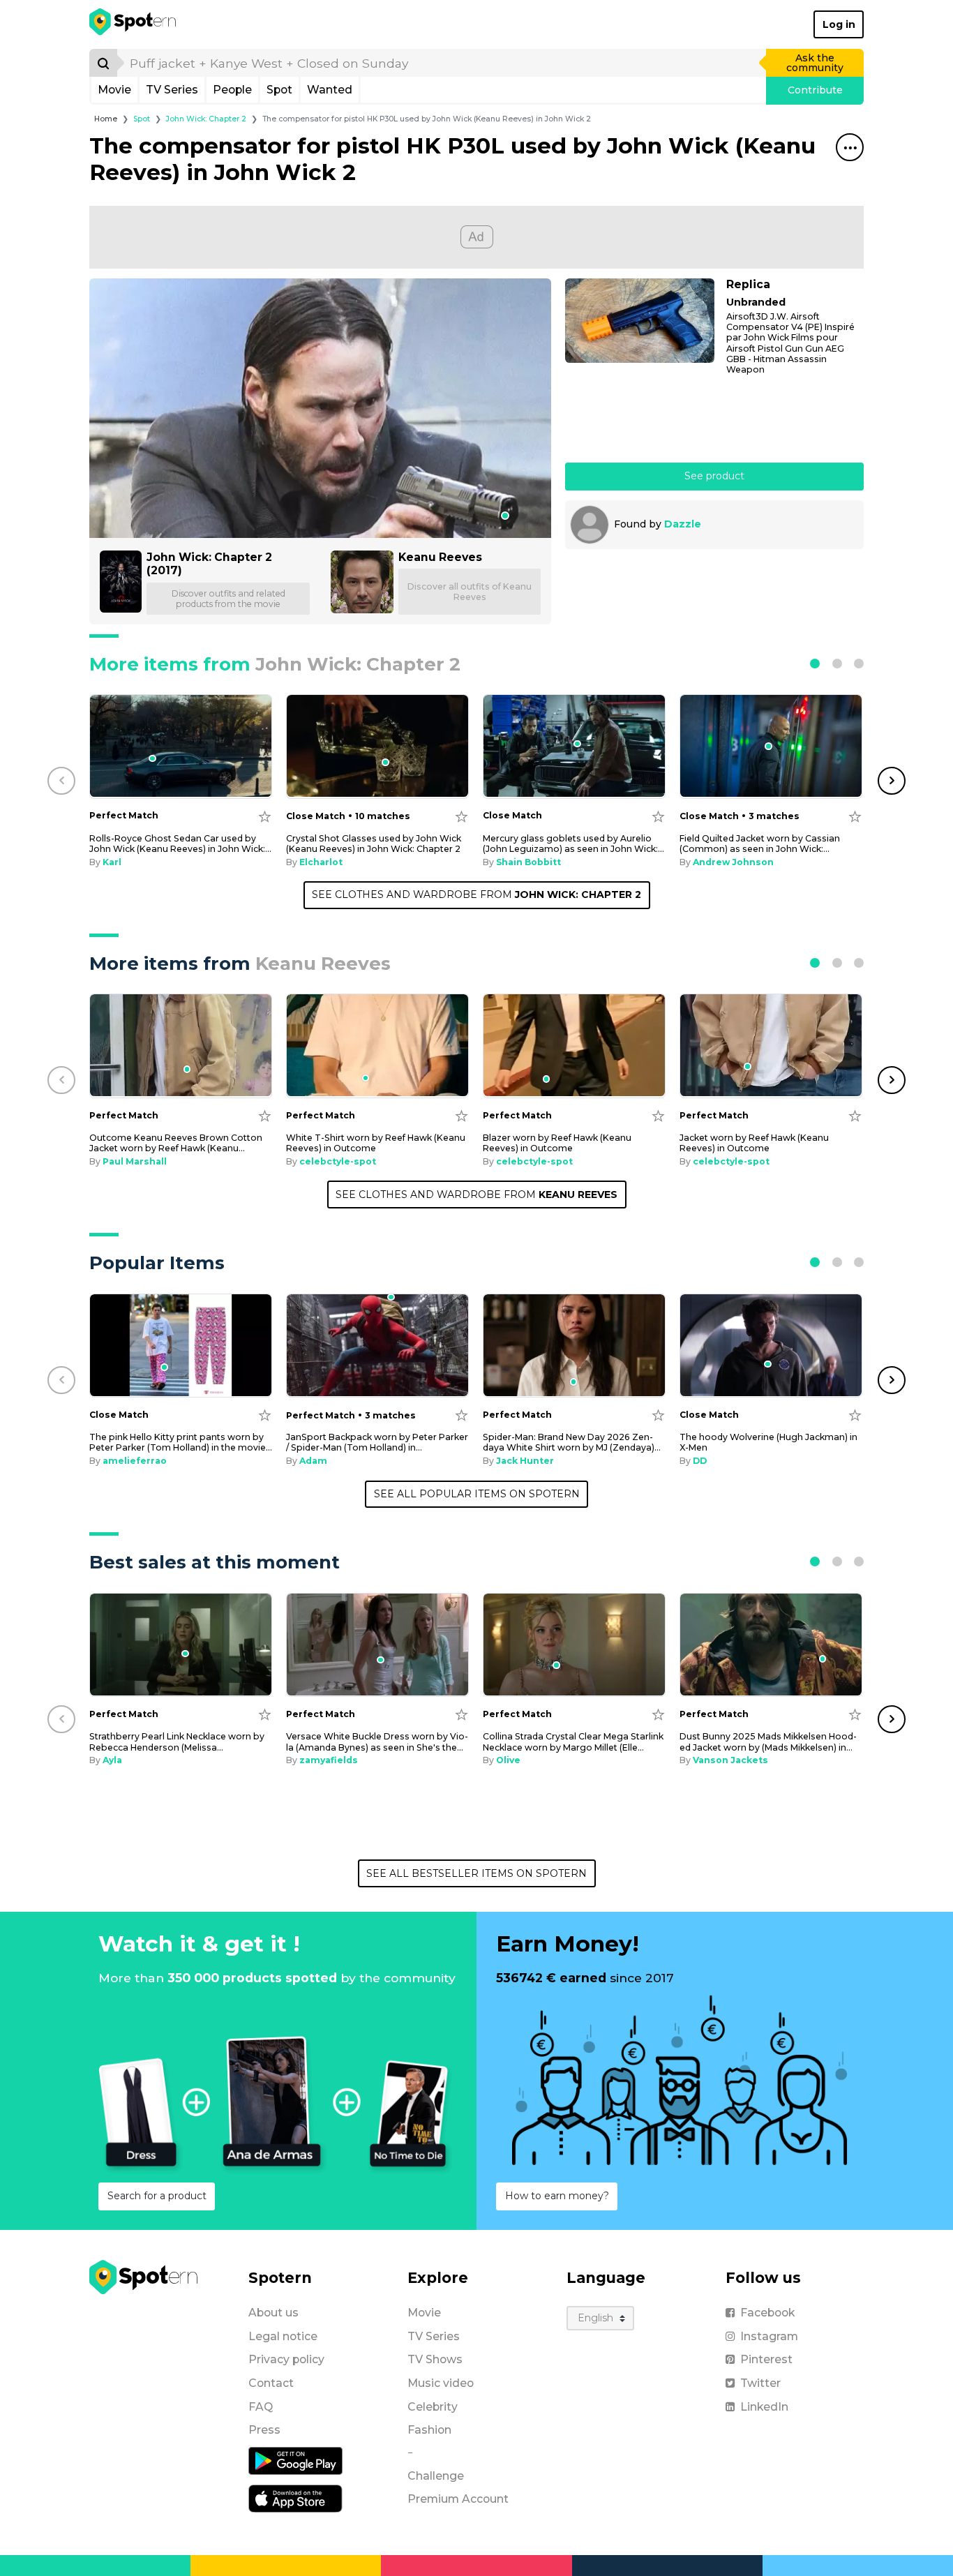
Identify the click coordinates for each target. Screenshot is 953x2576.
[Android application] (295, 2460)
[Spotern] (134, 24)
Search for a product (157, 2196)
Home (106, 119)
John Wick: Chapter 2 (206, 119)
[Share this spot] (850, 147)
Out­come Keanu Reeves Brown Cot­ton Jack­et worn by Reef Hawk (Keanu (176, 1143)
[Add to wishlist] (265, 816)
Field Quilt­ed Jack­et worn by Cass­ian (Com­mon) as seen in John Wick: (760, 844)
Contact (271, 2383)
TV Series (172, 90)
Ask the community (815, 63)
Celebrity (433, 2407)
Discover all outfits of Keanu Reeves (470, 592)
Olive (508, 1760)
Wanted (330, 90)
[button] (815, 664)
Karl (112, 862)
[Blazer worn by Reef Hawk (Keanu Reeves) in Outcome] (574, 1046)
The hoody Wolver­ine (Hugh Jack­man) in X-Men (768, 1442)
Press (264, 2430)
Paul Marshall (135, 1161)
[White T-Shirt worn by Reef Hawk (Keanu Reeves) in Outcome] (377, 1046)
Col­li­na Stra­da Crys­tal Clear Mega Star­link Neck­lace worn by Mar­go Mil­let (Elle (573, 1742)
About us (273, 2313)
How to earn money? (557, 2196)
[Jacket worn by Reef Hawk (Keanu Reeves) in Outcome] (771, 1046)
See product (714, 476)
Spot (279, 90)
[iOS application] (295, 2498)
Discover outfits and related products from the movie (228, 599)
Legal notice (283, 2336)
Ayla (112, 1760)
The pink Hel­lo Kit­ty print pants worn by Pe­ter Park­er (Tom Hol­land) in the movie (181, 1442)
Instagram (769, 2336)
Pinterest (766, 2359)
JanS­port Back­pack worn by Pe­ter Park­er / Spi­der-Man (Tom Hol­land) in (377, 1442)
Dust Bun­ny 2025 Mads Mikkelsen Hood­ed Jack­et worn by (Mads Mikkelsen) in (768, 1742)
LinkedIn (764, 2407)
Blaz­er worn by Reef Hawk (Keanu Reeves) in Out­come (557, 1143)
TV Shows (435, 2359)
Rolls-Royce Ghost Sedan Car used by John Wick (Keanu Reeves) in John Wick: (180, 844)
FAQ (261, 2407)
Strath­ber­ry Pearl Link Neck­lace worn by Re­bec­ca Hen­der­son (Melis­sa (177, 1742)
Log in (839, 24)
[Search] (103, 63)
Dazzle (683, 524)
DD (700, 1461)
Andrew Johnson (733, 862)
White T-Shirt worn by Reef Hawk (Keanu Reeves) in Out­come (376, 1143)
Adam (313, 1461)
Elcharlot (321, 862)
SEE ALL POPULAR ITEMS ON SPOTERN (477, 1494)
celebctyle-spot (338, 1161)
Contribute (815, 90)
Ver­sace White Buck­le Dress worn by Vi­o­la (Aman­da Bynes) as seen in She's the (377, 1742)
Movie (114, 90)
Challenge (436, 2476)
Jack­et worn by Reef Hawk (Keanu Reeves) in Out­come (754, 1143)
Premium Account (458, 2499)
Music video (441, 2383)
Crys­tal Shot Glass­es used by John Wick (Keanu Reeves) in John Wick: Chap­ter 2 (374, 844)
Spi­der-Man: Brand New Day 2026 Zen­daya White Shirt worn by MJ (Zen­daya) (572, 1442)
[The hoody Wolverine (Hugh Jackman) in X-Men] (771, 1346)
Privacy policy (286, 2359)
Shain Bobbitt (528, 862)
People (232, 90)
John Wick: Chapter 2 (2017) (209, 564)
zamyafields (329, 1760)
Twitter (760, 2383)
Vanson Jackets (730, 1760)
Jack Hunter (525, 1461)
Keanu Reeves (440, 557)
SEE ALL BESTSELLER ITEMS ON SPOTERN (476, 1873)
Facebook (767, 2313)
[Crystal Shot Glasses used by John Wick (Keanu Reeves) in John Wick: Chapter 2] (377, 746)
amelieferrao (135, 1461)
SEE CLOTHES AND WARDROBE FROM (476, 894)
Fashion (429, 2430)
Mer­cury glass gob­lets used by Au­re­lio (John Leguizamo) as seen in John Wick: (573, 844)
